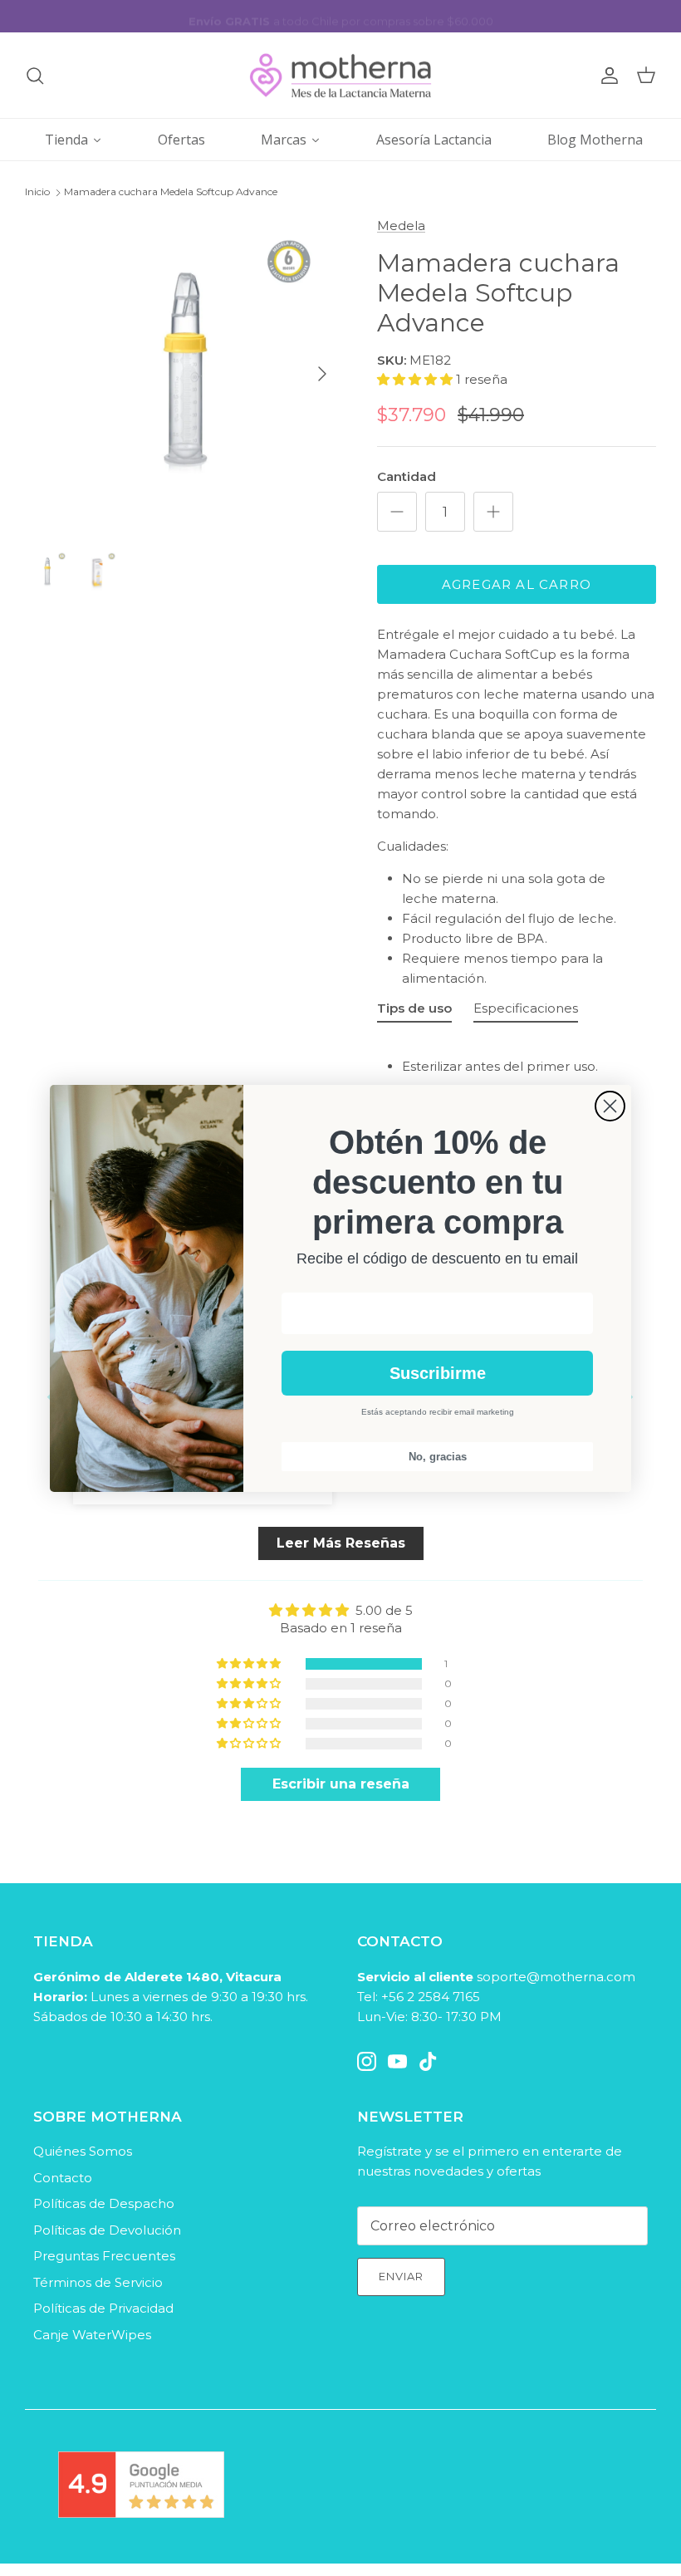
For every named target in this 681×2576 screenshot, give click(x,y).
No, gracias (438, 1457)
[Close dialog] (610, 1106)
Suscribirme (438, 1373)
